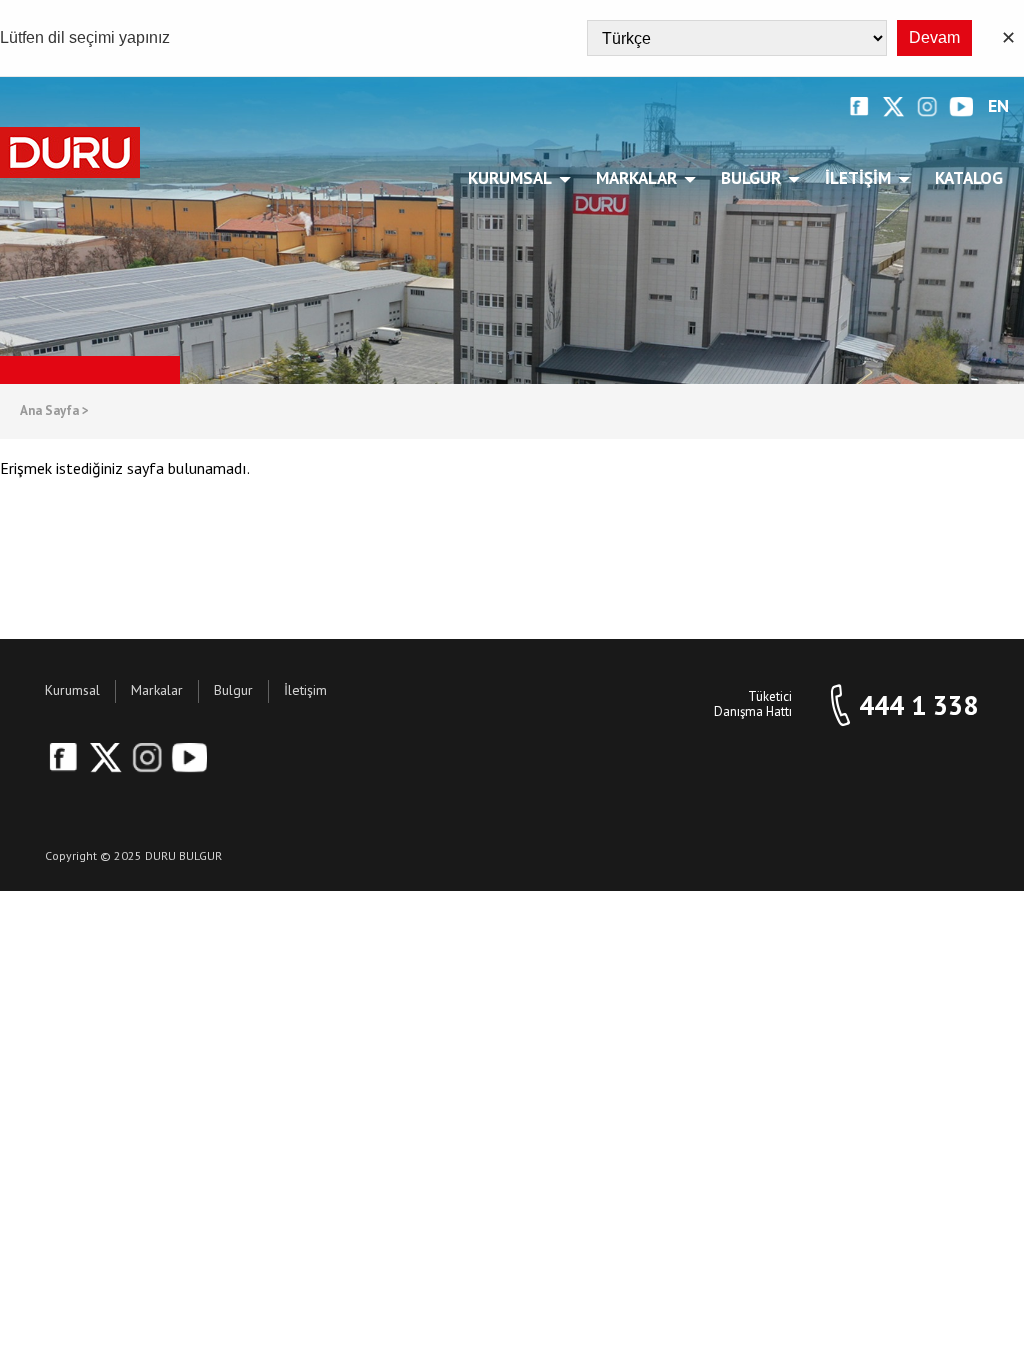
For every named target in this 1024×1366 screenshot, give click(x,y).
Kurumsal (510, 178)
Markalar (636, 178)
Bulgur (751, 178)
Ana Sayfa (54, 411)
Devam (934, 37)
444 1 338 (918, 705)
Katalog (969, 178)
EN (998, 106)
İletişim (858, 178)
